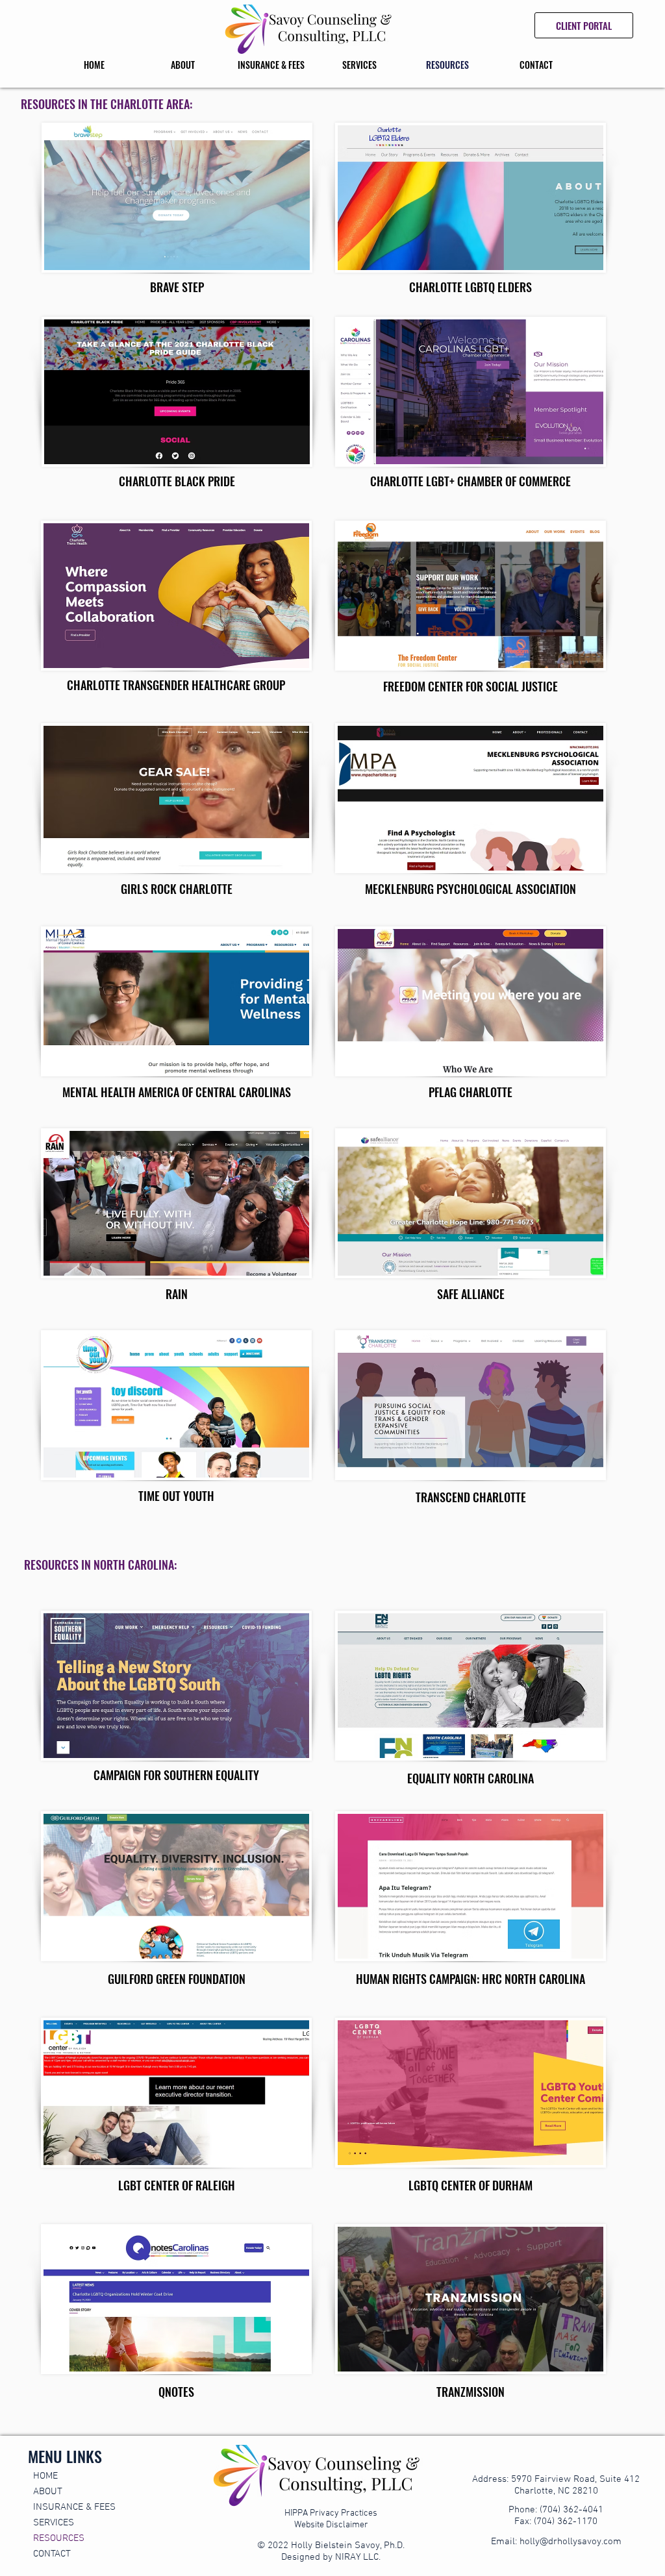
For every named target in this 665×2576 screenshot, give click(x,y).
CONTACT (52, 2554)
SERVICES (54, 2523)
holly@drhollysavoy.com (571, 2542)
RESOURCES (59, 2538)
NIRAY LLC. (358, 2557)
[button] (182, 65)
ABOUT (48, 2492)
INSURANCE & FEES (74, 2507)
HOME (45, 2476)
